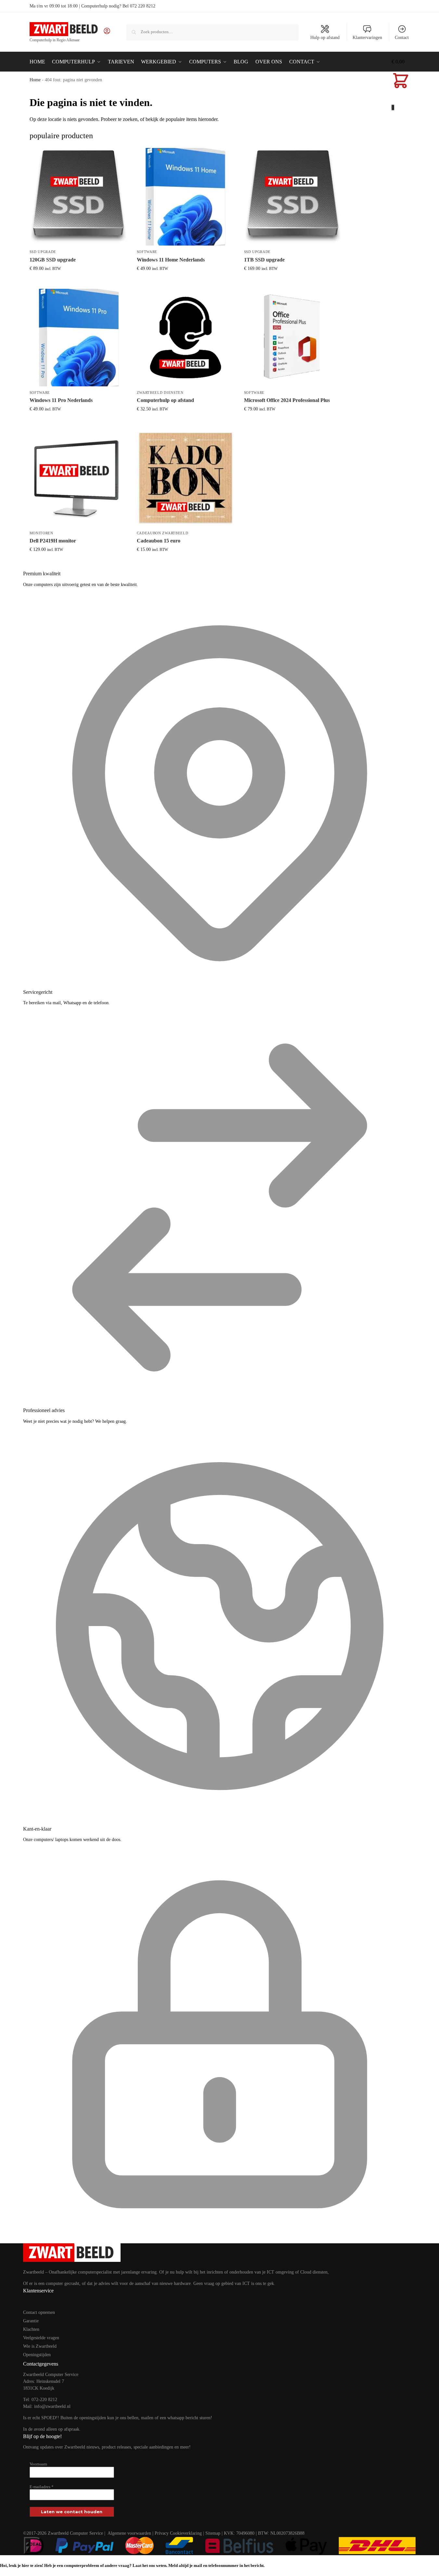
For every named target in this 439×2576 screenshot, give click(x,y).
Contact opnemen (39, 2312)
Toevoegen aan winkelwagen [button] (78, 282)
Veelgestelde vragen (41, 2338)
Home (35, 80)
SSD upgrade (43, 252)
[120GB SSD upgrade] (78, 197)
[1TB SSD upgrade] (293, 197)
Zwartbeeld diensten (160, 393)
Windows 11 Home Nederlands (171, 260)
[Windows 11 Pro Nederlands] (78, 338)
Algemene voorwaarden (129, 2533)
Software (147, 252)
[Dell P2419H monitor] (78, 478)
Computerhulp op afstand (165, 400)
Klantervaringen (367, 38)
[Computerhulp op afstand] (186, 338)
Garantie (31, 2321)
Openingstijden (37, 2355)
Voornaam (38, 2464)
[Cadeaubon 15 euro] (186, 478)
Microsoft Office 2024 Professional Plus (287, 400)
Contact (402, 38)
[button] (401, 85)
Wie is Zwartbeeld (40, 2346)
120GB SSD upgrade (53, 260)
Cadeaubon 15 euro (159, 541)
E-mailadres (42, 2487)
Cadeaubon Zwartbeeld (163, 533)
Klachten (31, 2329)
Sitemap (213, 2533)
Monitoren (41, 533)
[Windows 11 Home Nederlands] (186, 197)
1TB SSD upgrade (264, 260)
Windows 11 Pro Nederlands (61, 400)
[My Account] (107, 33)
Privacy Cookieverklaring (178, 2533)
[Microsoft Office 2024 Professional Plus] (293, 338)
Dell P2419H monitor (53, 541)
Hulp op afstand (325, 38)
